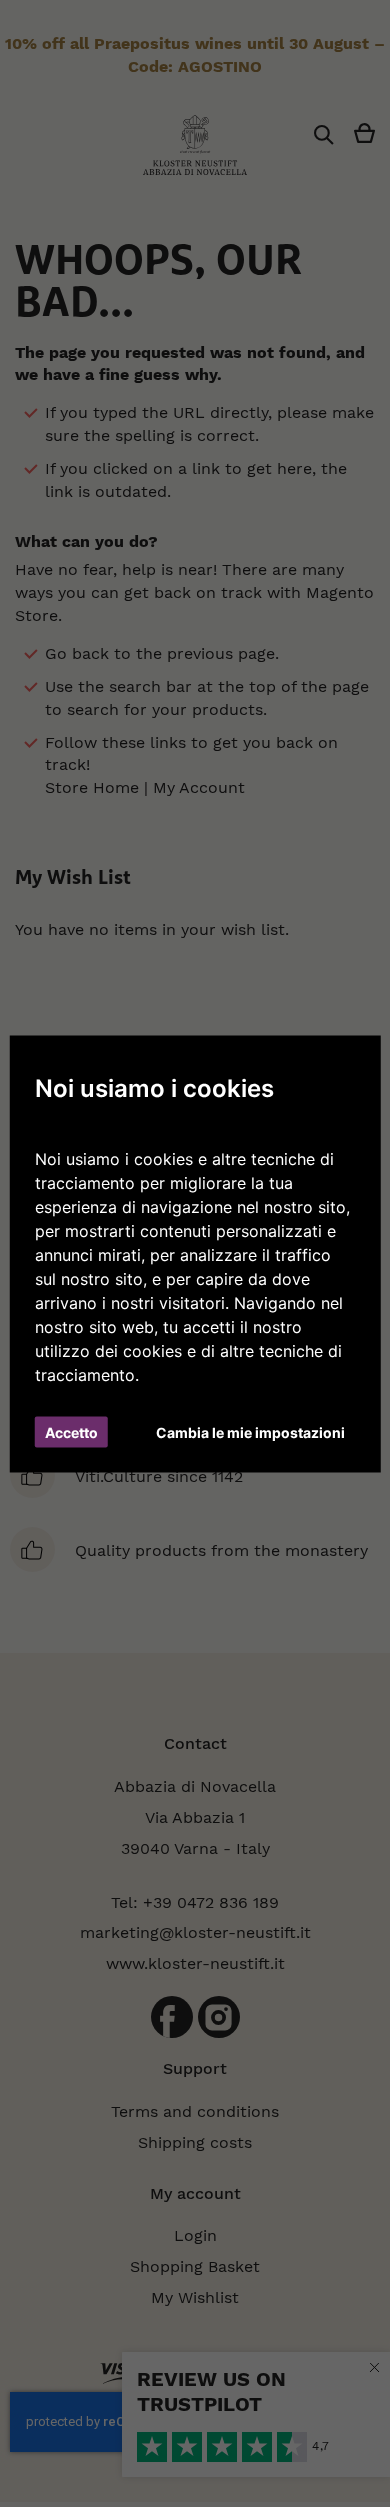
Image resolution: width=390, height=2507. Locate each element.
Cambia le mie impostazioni (250, 1431)
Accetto (71, 1431)
